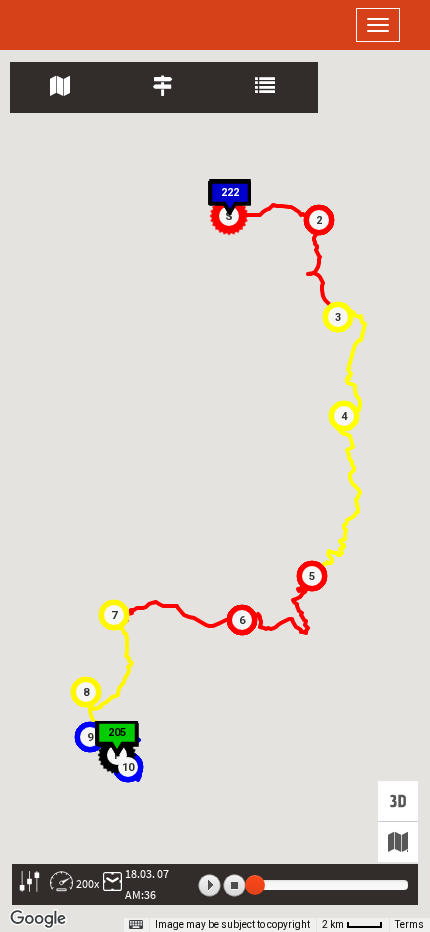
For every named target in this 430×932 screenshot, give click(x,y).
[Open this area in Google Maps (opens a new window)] (38, 919)
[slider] (255, 885)
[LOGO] (80, 25)
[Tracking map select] (398, 842)
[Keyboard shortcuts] (136, 925)
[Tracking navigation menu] (61, 87)
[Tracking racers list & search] (266, 87)
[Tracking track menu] (164, 87)
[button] (319, 220)
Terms (409, 924)
